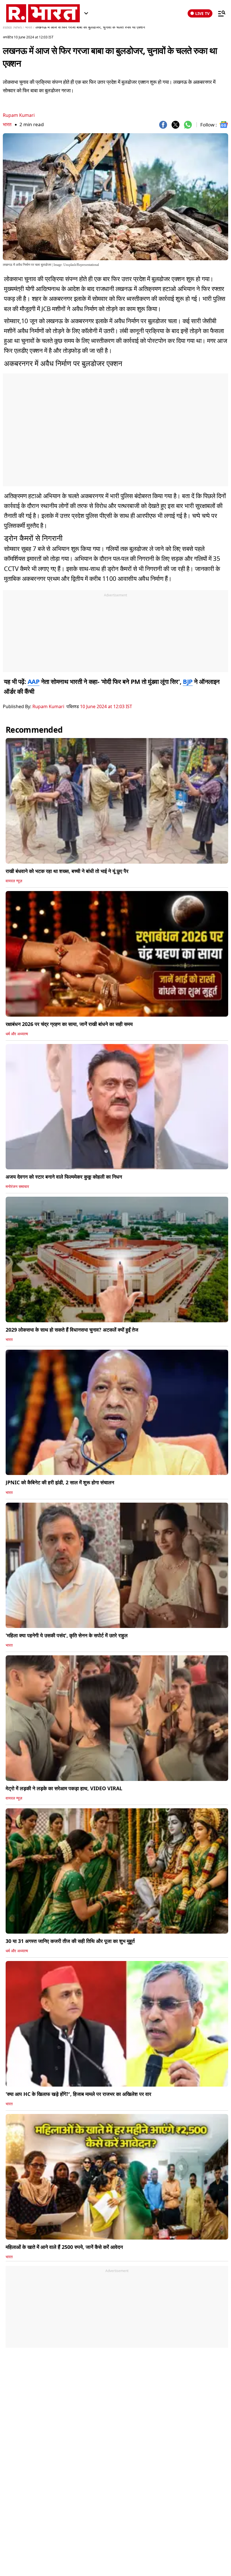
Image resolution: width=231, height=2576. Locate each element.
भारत (7, 124)
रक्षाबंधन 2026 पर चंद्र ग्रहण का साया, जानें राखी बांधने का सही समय (69, 1024)
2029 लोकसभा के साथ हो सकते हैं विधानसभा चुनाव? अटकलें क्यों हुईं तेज (72, 1330)
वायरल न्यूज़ (14, 881)
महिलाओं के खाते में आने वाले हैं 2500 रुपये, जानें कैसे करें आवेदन (64, 2247)
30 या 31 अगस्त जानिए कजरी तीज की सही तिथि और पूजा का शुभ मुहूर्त (70, 1941)
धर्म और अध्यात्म (17, 1034)
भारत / (30, 27)
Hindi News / (13, 27)
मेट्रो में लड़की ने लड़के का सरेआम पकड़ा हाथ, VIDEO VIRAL (64, 1788)
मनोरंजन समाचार (17, 1187)
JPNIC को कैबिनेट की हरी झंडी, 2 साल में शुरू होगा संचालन (60, 1482)
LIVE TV (202, 13)
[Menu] (219, 13)
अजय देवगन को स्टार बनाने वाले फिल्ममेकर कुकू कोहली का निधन (64, 1177)
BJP (188, 681)
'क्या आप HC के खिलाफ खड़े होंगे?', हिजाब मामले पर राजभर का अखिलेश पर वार (78, 2094)
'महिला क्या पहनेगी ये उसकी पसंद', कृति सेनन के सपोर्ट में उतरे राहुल (67, 1635)
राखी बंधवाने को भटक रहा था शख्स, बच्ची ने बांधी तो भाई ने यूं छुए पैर (67, 871)
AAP (34, 681)
